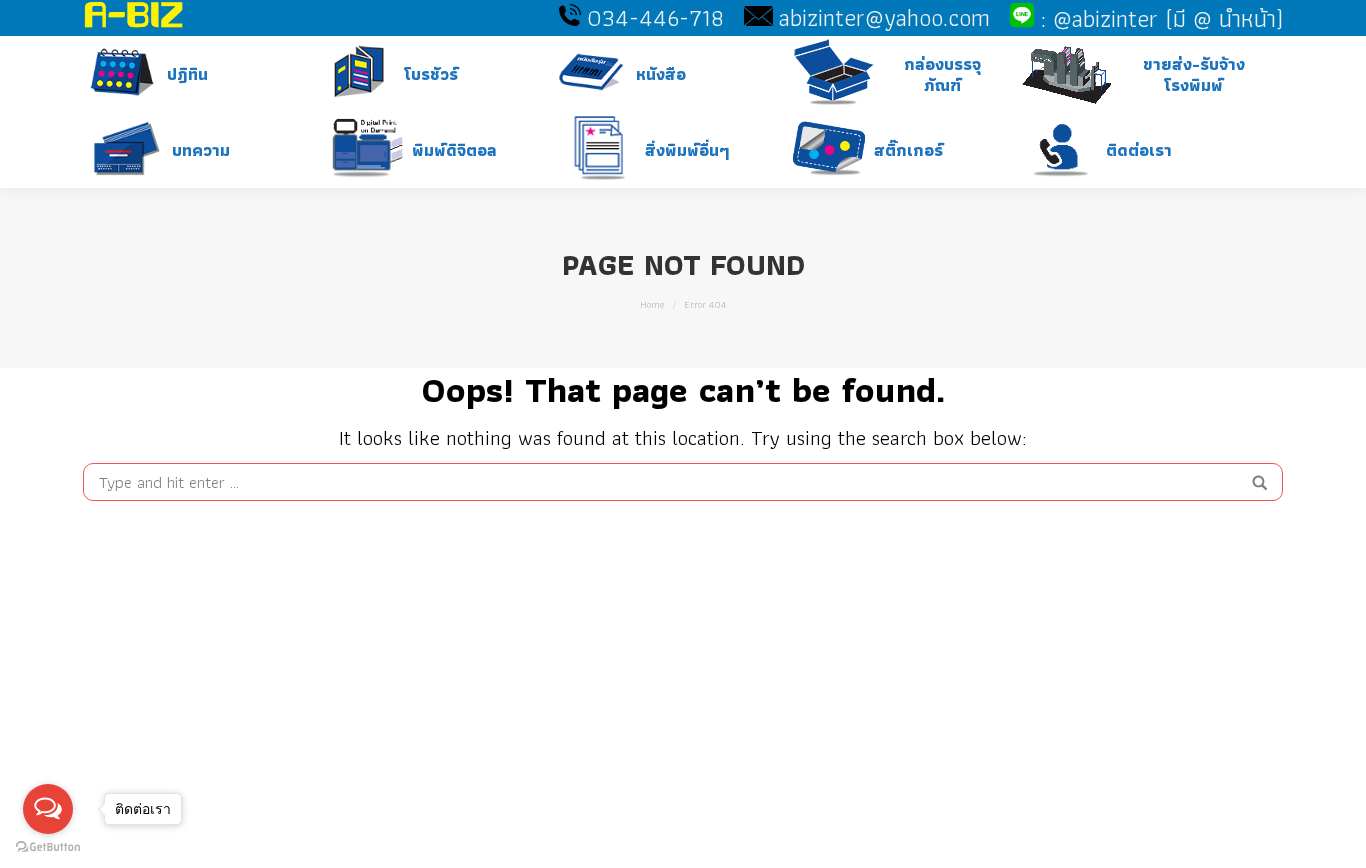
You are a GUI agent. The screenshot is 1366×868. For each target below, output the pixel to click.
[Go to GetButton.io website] (48, 847)
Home (652, 304)
